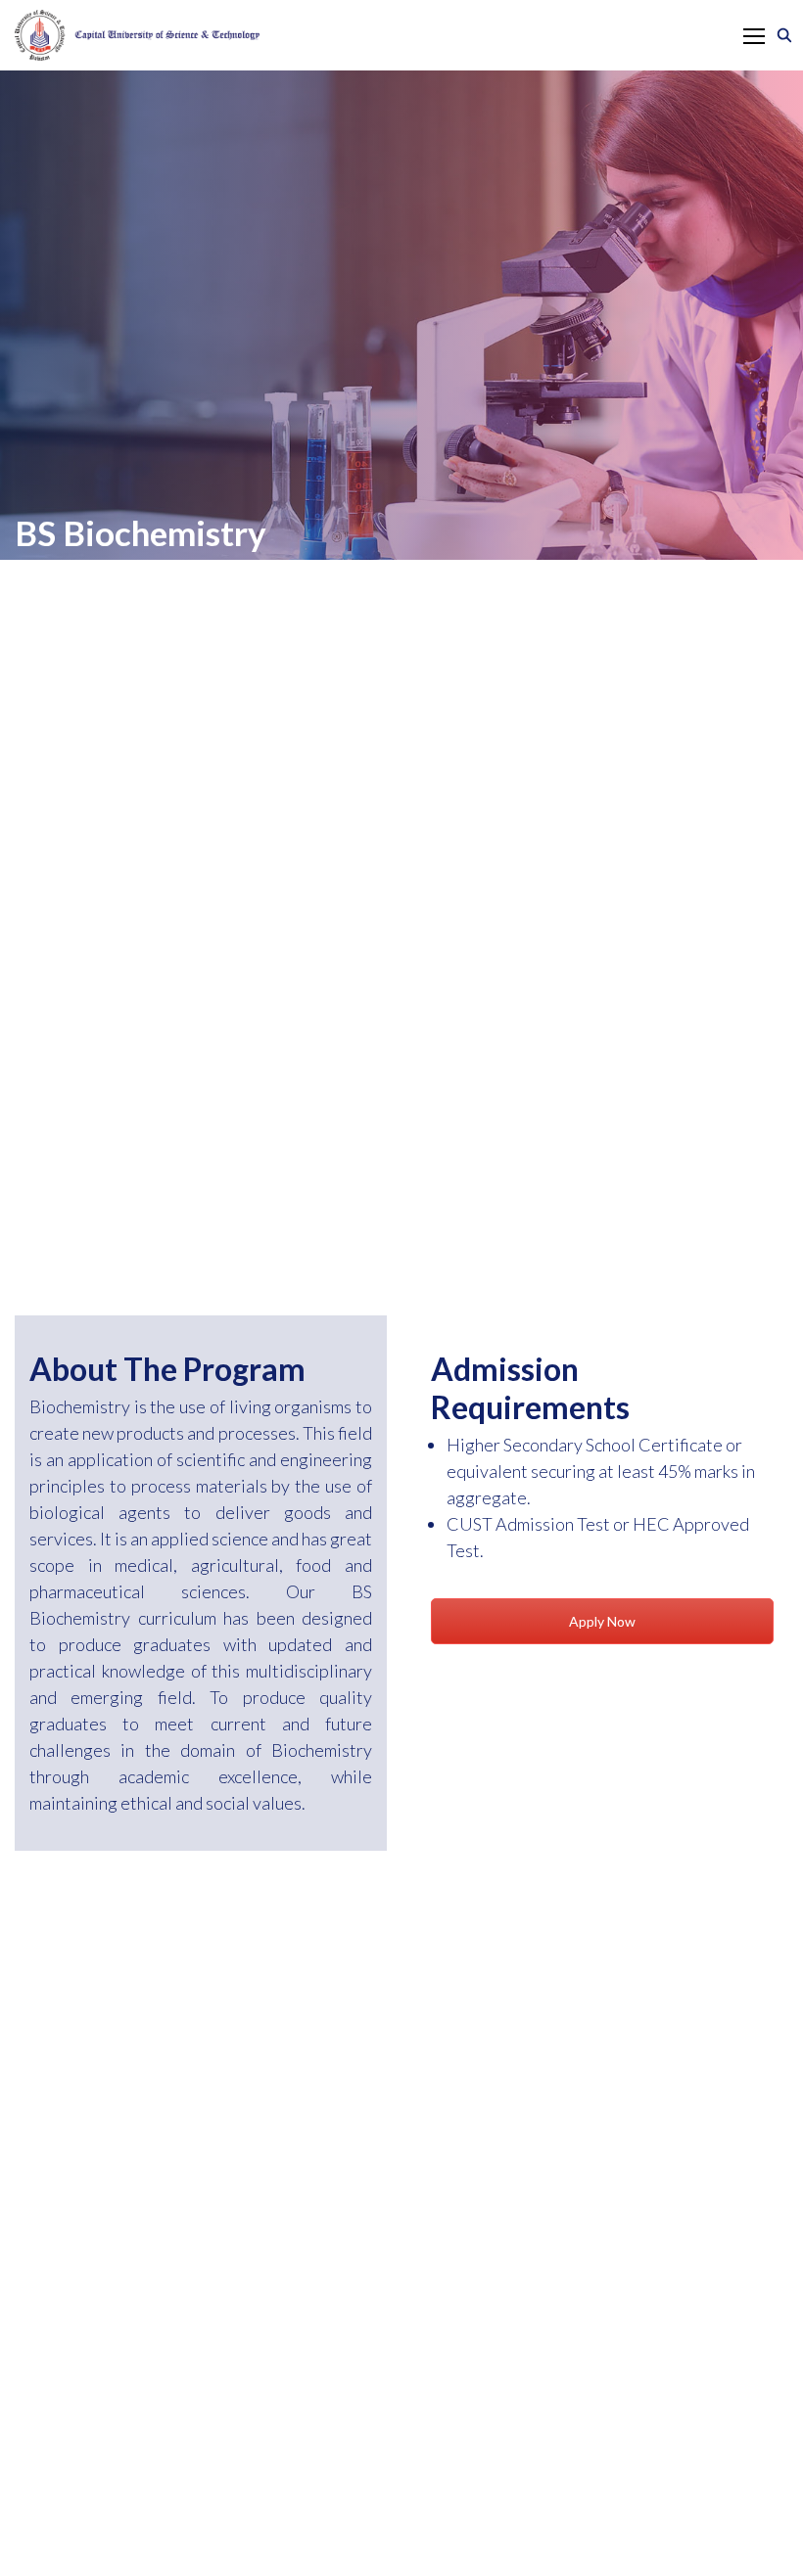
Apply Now (602, 1621)
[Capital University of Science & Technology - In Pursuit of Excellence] (137, 35)
